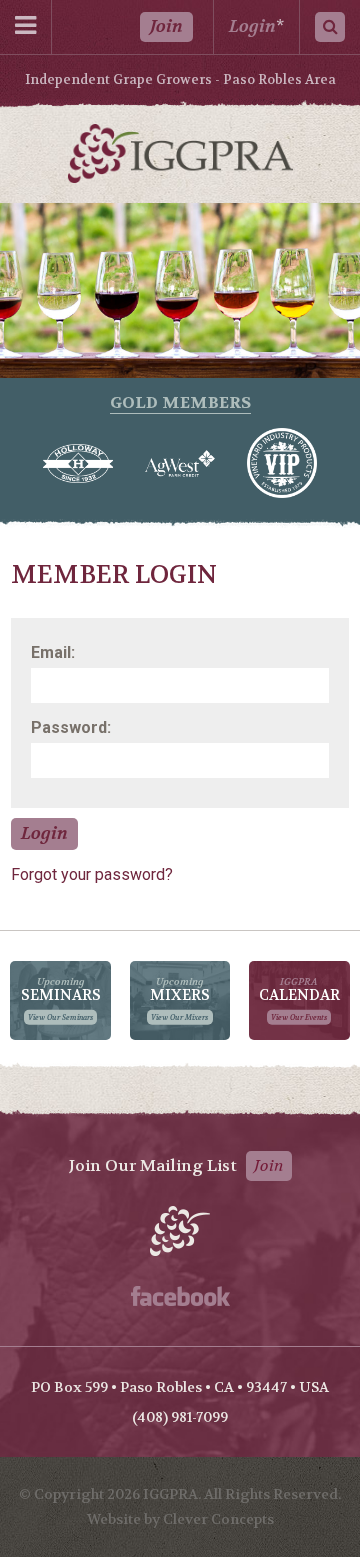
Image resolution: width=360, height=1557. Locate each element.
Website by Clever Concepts (180, 1519)
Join (166, 26)
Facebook (180, 1296)
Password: (71, 727)
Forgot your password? (92, 874)
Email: (53, 652)
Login (252, 26)
